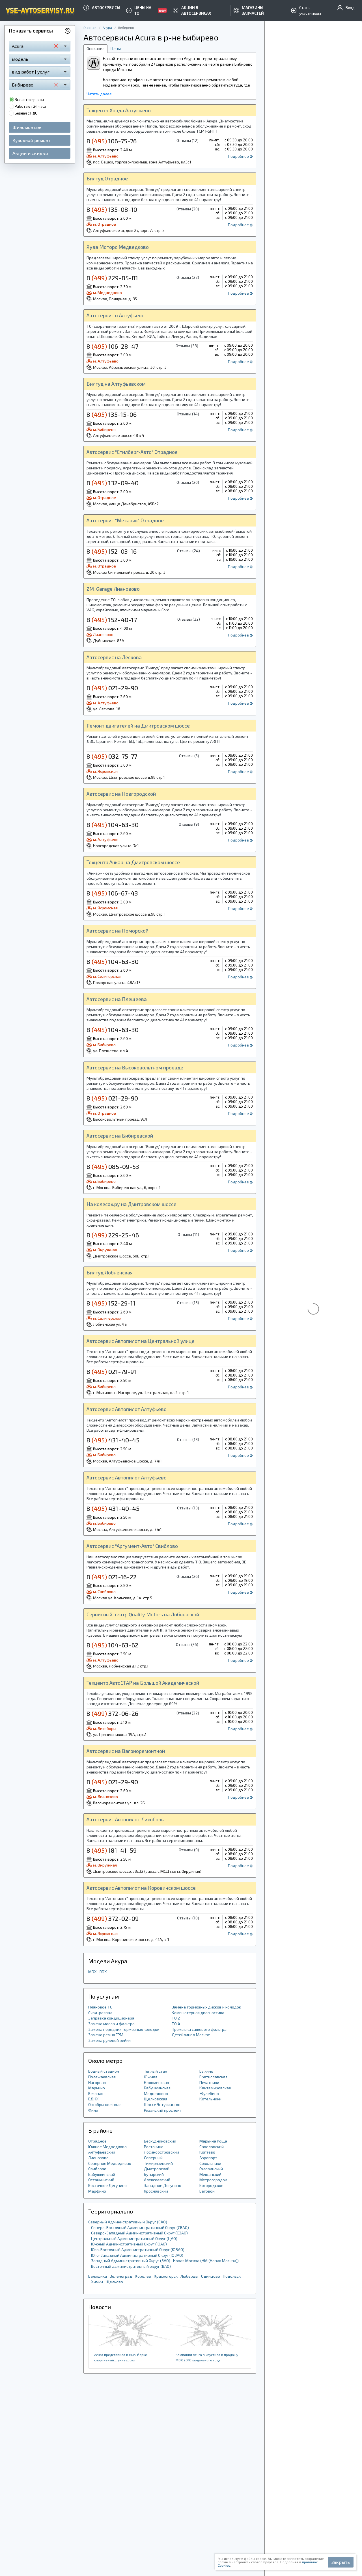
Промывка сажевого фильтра (199, 2029)
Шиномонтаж (27, 127)
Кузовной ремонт (31, 140)
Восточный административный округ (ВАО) (131, 2266)
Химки (97, 2282)
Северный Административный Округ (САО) (128, 2222)
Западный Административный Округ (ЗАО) (131, 2261)
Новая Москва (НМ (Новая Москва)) (206, 2261)
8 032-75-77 (112, 756)
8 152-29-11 (111, 1303)
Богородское (211, 2185)
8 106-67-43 (112, 893)
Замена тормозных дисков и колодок (206, 2007)
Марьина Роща (213, 2141)
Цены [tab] (116, 48)
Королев (143, 2276)
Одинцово (211, 2276)
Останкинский (101, 2180)
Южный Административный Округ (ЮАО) (129, 2244)
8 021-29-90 (112, 688)
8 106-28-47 (112, 346)
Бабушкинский (102, 2174)
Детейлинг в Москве (191, 2035)
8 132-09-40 (113, 483)
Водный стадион (104, 2071)
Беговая (96, 2093)
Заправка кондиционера (111, 2018)
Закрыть (341, 2562)
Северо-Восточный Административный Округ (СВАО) (140, 2227)
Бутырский (154, 2174)
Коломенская (156, 2082)
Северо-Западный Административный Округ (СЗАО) (139, 2233)
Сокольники (210, 2163)
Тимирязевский (158, 2163)
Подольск (232, 2276)
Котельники (210, 2099)
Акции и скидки (30, 153)
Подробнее (239, 156)
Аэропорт (208, 2158)
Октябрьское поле (105, 2104)
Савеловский (212, 2147)
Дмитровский (157, 2169)
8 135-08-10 (112, 209)
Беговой (207, 2191)
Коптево (207, 2152)
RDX (103, 1972)
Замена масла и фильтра (111, 2024)
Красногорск (166, 2276)
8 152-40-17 (112, 620)
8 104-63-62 (112, 1645)
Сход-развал (100, 2013)
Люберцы (189, 2276)
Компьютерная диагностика (198, 2013)
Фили (93, 2110)
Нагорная (97, 2082)
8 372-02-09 (113, 1918)
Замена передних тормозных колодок (124, 2029)
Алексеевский (157, 2180)
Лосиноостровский (161, 2152)
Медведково (156, 2093)
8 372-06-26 (112, 1713)
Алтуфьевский (102, 2152)
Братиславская (213, 2077)
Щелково (114, 2282)
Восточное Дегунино (107, 2185)
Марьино (97, 2088)
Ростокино (154, 2147)
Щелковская (156, 2099)
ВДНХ (93, 2099)
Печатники (209, 2082)
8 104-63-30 (113, 825)
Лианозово (98, 2158)
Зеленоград (121, 2276)
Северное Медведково (110, 2163)
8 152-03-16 (112, 551)
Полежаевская (102, 2077)
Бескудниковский (160, 2141)
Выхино (206, 2071)
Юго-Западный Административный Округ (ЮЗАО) (137, 2255)
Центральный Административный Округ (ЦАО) (134, 2239)
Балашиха (98, 2276)
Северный (153, 2158)
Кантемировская (215, 2088)
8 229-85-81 (112, 278)
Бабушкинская (157, 2088)
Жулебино (209, 2093)
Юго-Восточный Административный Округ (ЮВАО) (138, 2250)
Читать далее (99, 94)
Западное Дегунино (163, 2185)
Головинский (211, 2169)
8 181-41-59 (112, 1850)
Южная (151, 2077)
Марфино (97, 2191)
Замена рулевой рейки (109, 2040)
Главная (90, 27)
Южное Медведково (107, 2147)
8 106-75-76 (112, 141)
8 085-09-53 (113, 1166)
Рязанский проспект (163, 2110)
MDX (92, 1972)
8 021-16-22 (112, 1577)
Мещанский (210, 2174)
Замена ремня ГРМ (106, 2035)
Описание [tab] (96, 48)
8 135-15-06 (112, 414)
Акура (107, 27)
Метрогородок (213, 2180)
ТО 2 (176, 2018)
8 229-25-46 (113, 1235)
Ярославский (156, 2191)
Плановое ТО (100, 2007)
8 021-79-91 (111, 1371)
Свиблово (97, 2169)
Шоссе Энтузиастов (162, 2104)
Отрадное (97, 2141)
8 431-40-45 (113, 1440)
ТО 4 (176, 2024)
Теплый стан (156, 2071)
